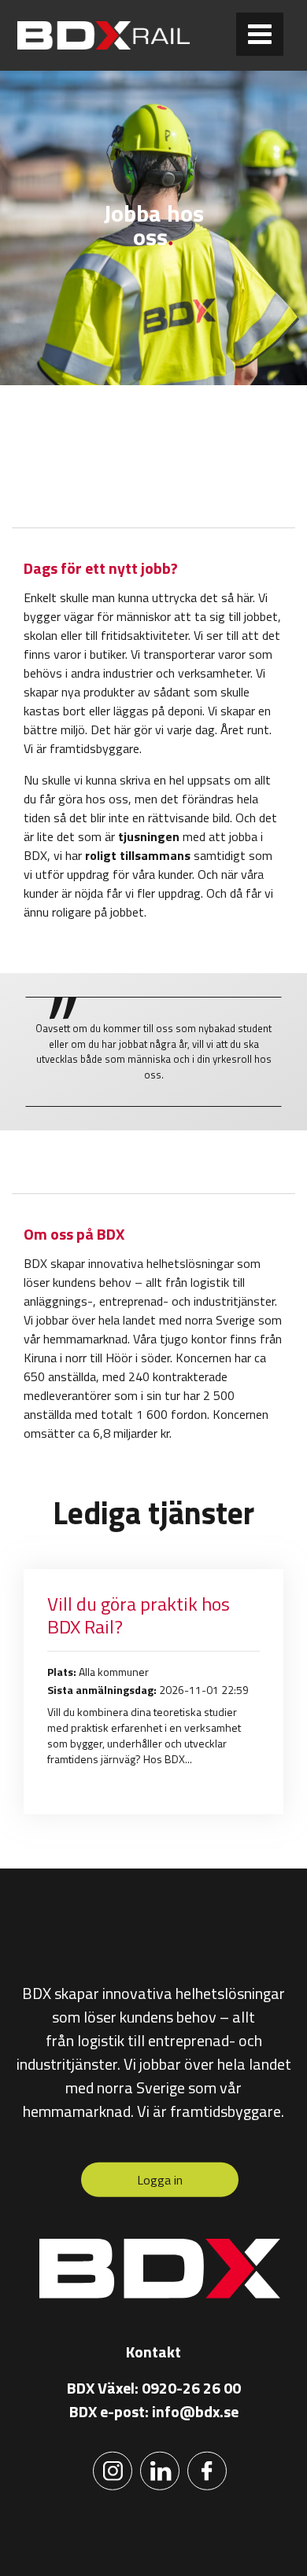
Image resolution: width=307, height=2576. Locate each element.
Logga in (160, 2179)
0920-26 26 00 (191, 2388)
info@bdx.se (195, 2411)
